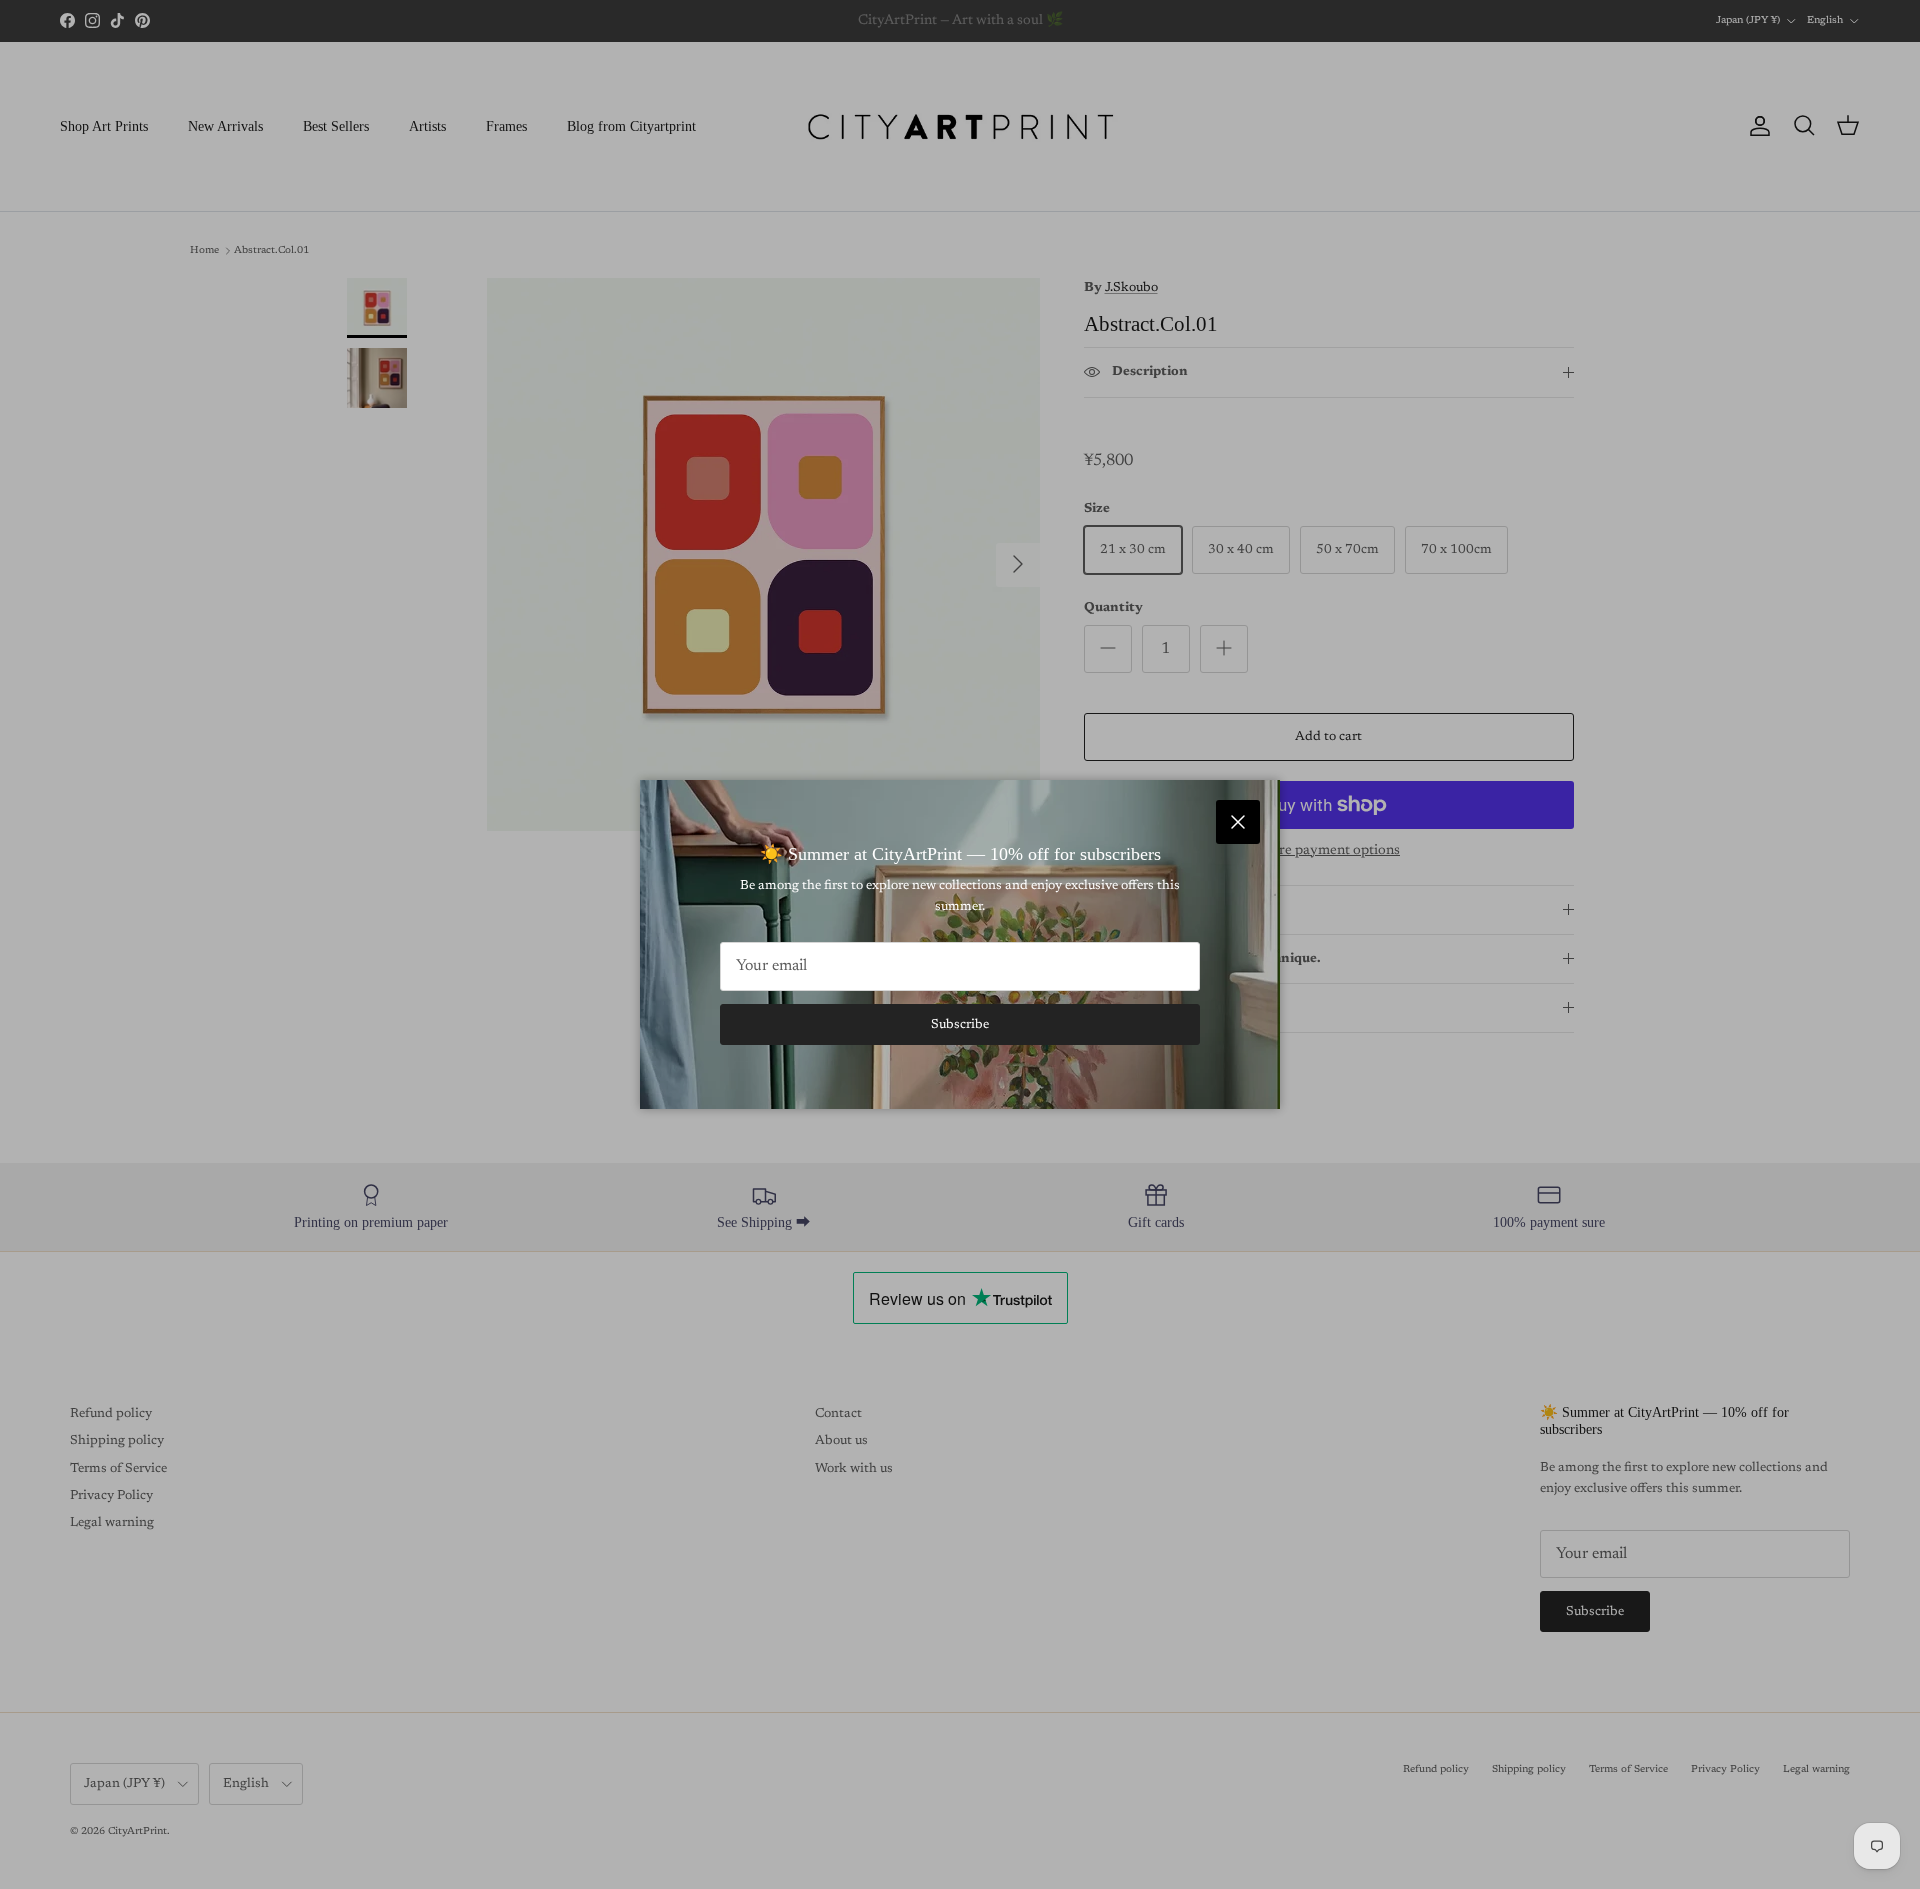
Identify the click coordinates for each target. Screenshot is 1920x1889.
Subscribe (960, 1024)
